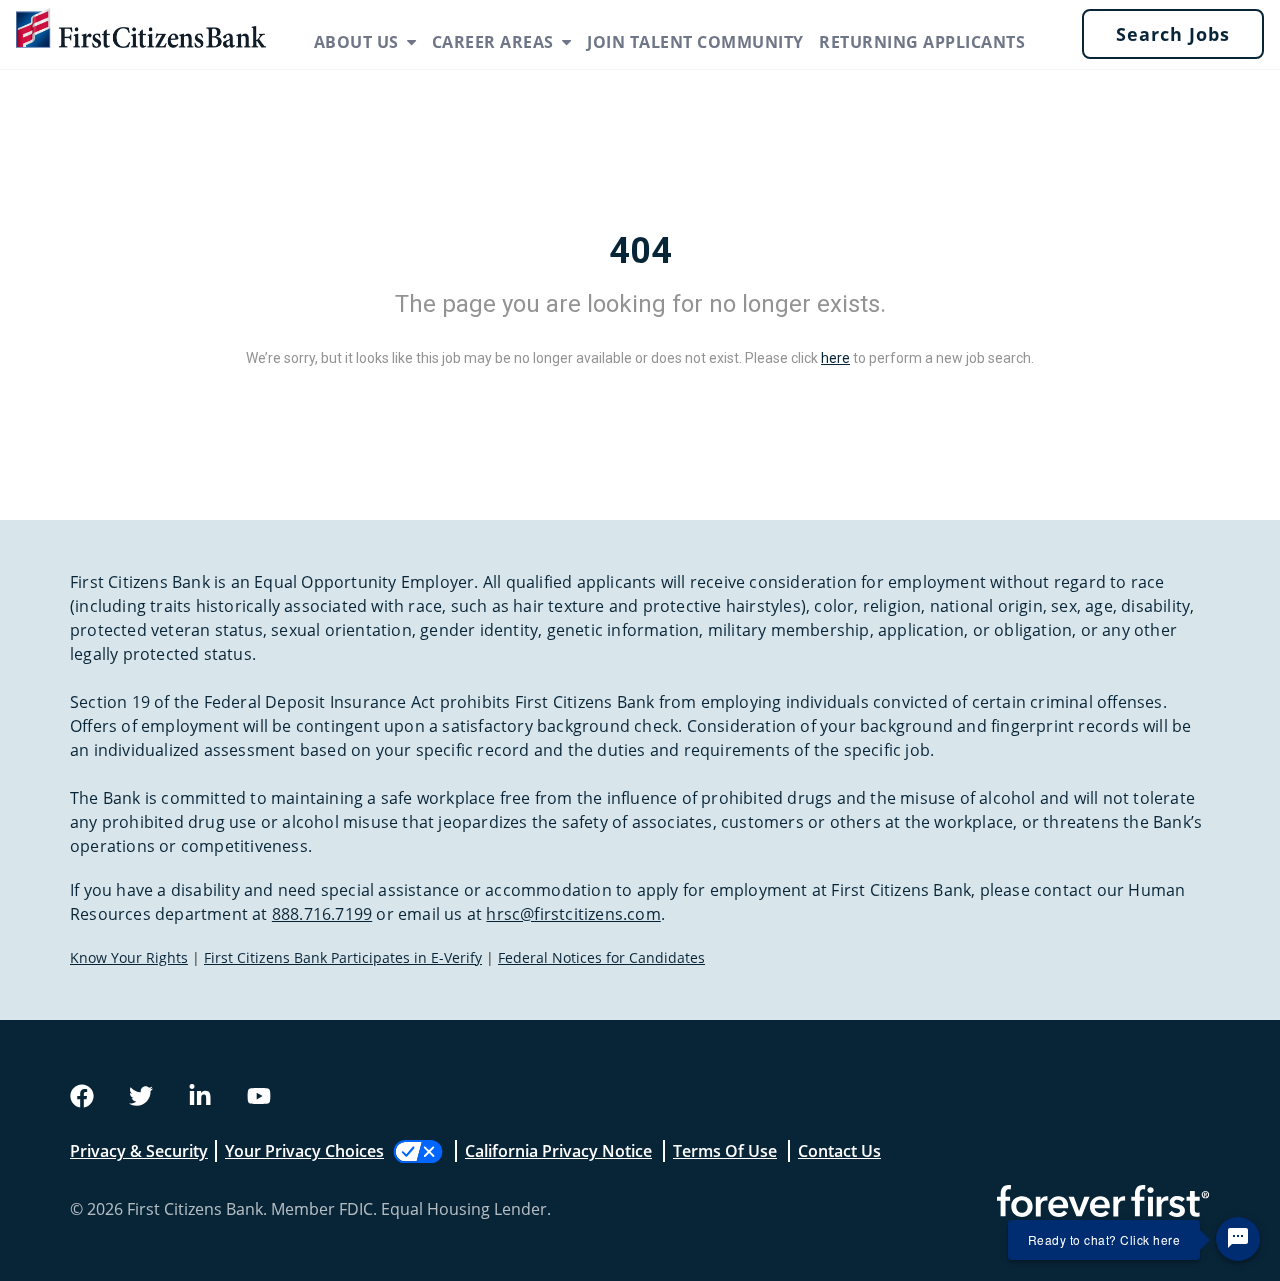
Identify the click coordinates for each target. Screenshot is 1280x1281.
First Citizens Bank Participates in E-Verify (343, 957)
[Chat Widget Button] (1238, 1239)
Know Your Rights (129, 957)
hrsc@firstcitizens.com (573, 914)
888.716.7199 (322, 914)
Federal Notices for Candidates (601, 957)
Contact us (839, 1151)
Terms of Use (725, 1151)
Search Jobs (1173, 34)
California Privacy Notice (558, 1151)
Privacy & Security (139, 1151)
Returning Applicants (922, 42)
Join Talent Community (695, 42)
